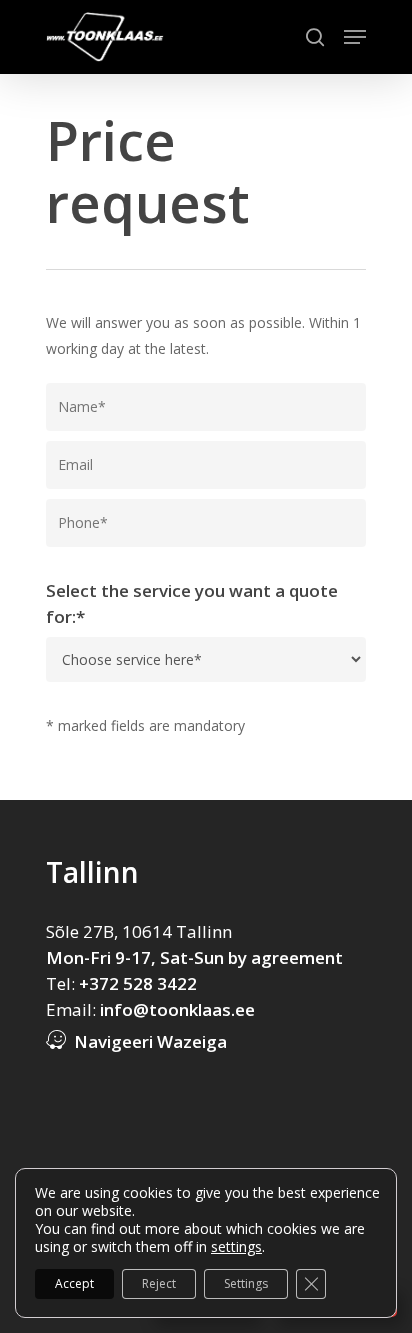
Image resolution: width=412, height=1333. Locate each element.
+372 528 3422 (138, 983)
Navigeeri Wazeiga (150, 1041)
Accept (74, 1283)
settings (236, 1247)
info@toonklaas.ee (177, 1009)
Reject (159, 1283)
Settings (246, 1283)
